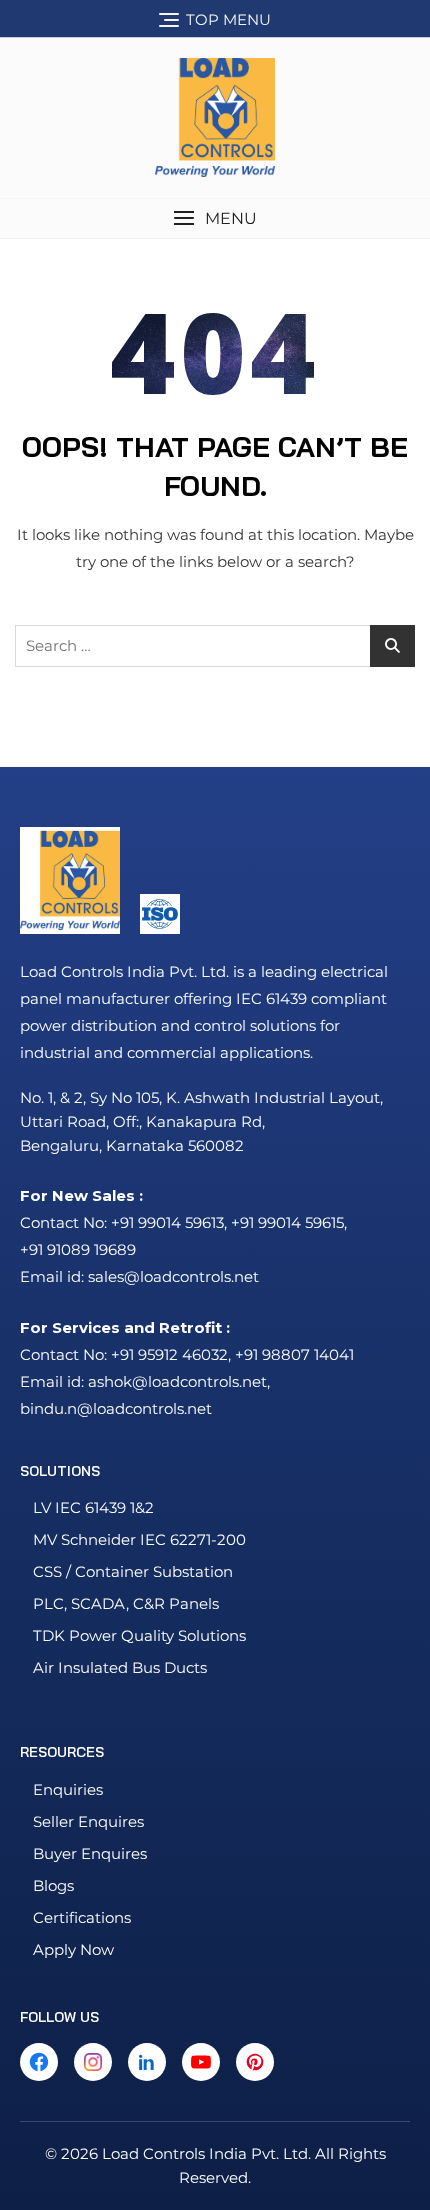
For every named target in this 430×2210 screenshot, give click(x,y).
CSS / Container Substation (133, 1571)
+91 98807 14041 (294, 1354)
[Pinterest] (255, 2062)
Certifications (82, 1917)
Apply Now (73, 1949)
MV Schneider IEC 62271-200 (139, 1539)
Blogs (53, 1885)
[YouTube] (201, 2062)
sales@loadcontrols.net (173, 1276)
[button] (215, 218)
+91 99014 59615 (287, 1222)
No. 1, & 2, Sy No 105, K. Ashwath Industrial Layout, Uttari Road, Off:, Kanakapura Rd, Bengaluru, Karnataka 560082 (201, 1121)
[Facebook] (39, 2062)
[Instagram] (93, 2062)
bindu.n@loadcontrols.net (116, 1408)
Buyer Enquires (90, 1853)
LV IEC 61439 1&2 (93, 1507)
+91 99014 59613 (167, 1222)
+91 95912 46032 (169, 1354)
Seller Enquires (88, 1821)
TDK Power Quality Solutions (139, 1635)
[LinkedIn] (147, 2062)
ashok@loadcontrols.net (177, 1381)
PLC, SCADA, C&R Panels (126, 1603)
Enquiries (68, 1789)
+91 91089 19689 (78, 1249)
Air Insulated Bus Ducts (120, 1667)
